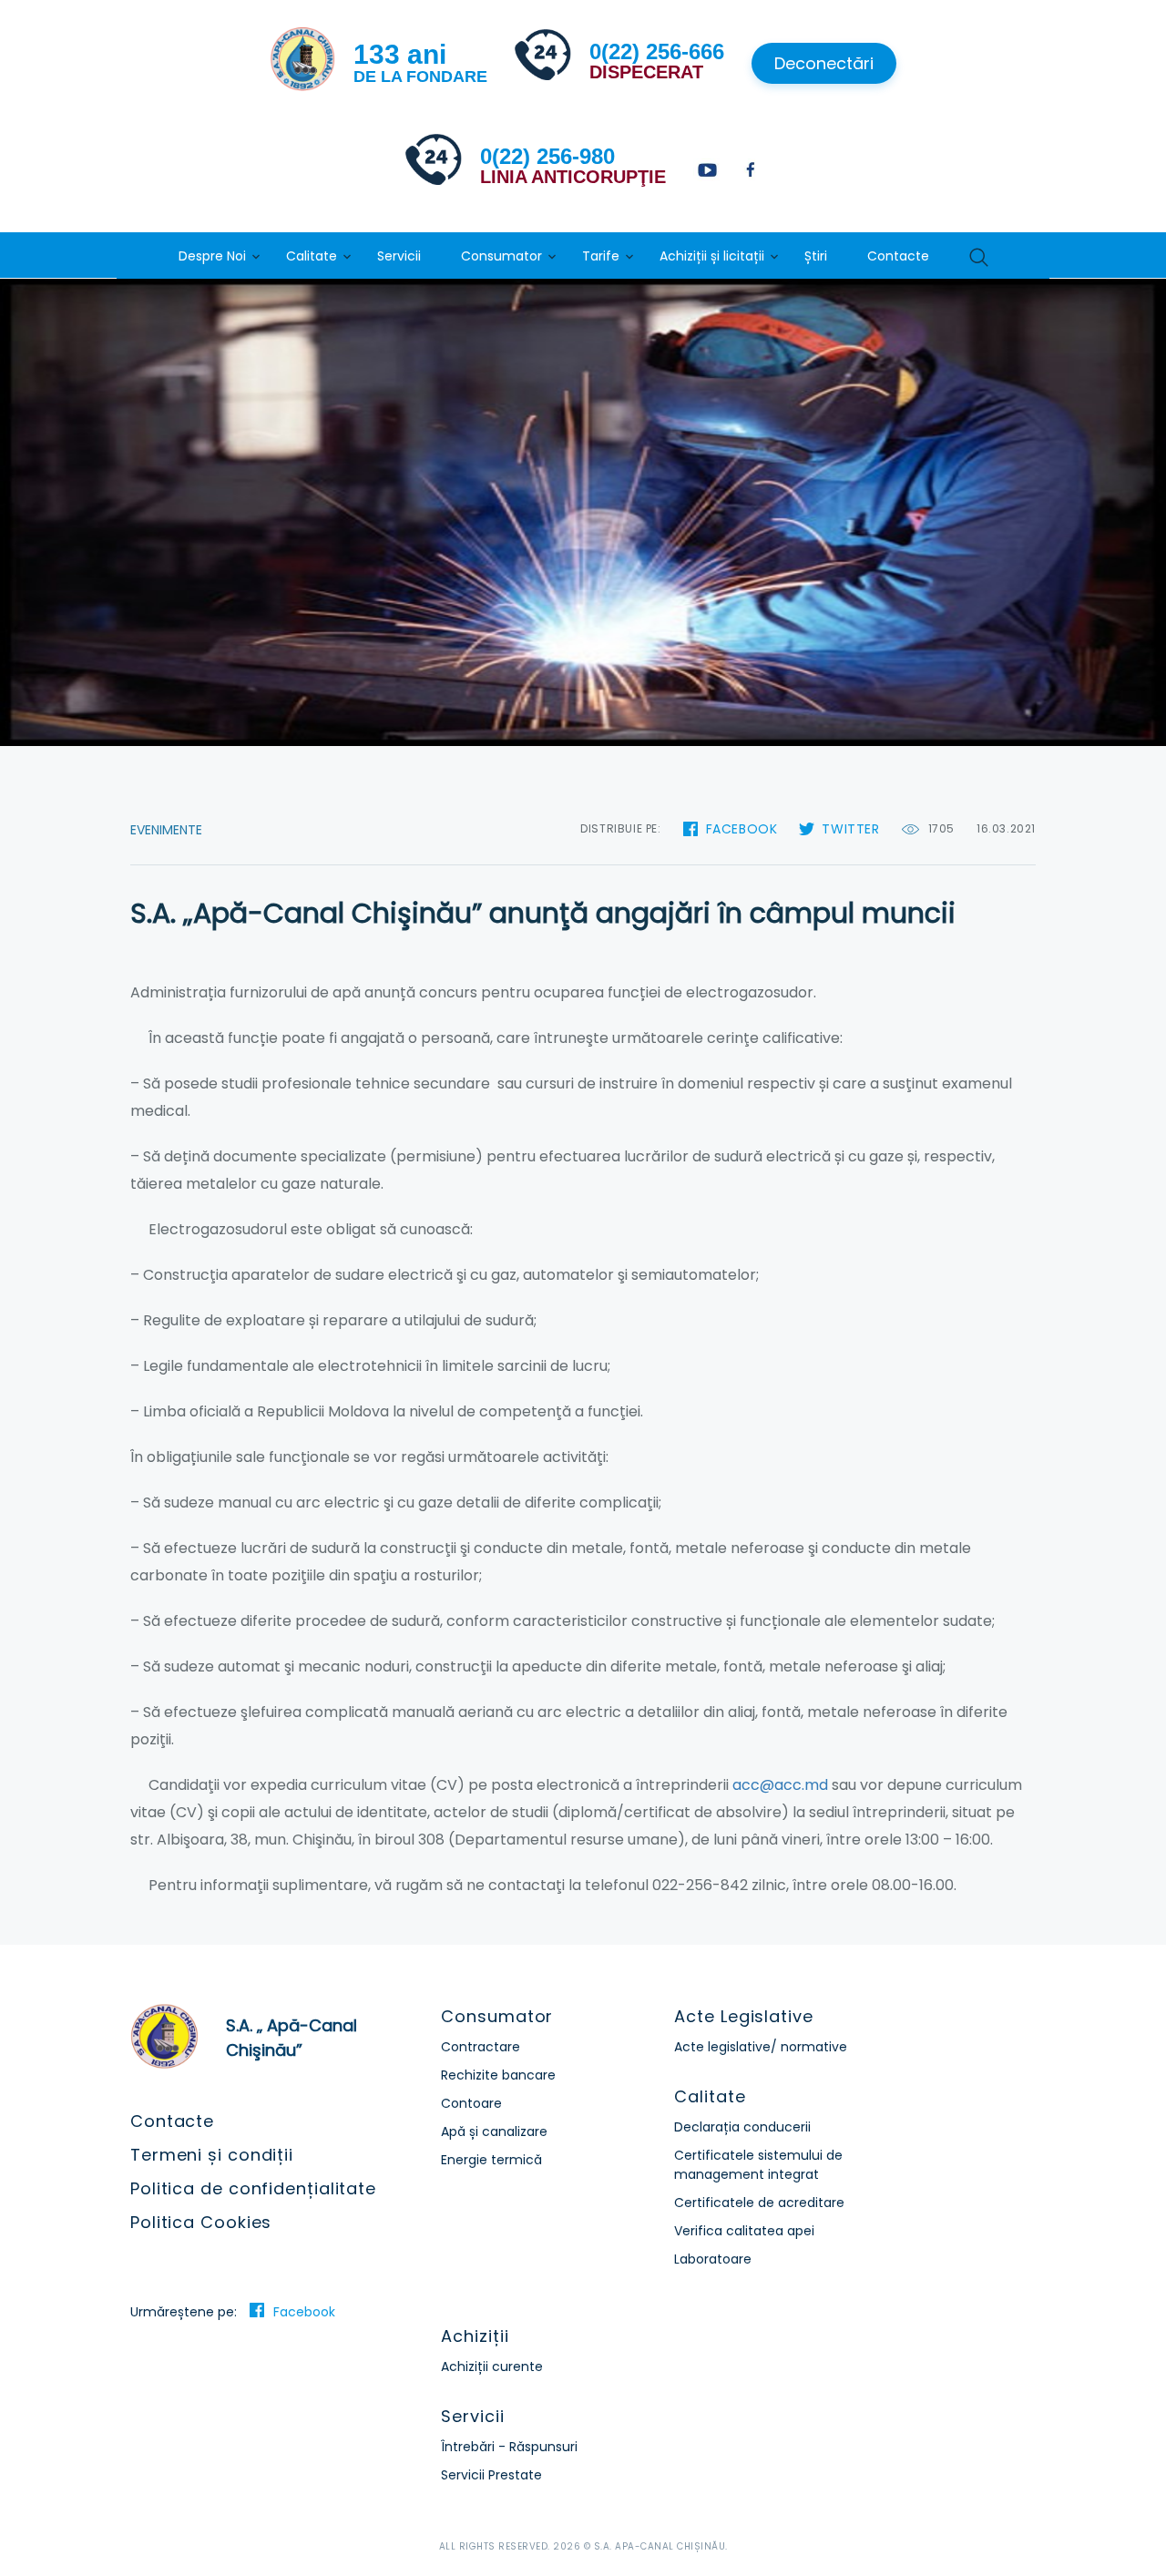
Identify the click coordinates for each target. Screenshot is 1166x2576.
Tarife (601, 256)
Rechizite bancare (498, 2075)
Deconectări (824, 63)
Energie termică (491, 2160)
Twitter (850, 829)
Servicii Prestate (491, 2475)
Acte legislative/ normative (761, 2047)
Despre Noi (212, 256)
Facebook (742, 829)
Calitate (312, 256)
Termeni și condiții (212, 2155)
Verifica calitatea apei (744, 2231)
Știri (816, 256)
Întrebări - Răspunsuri (509, 2447)
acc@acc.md (780, 1785)
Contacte (898, 256)
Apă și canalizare (494, 2131)
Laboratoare (713, 2259)
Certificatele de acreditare (759, 2203)
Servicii (399, 256)
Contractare (481, 2047)
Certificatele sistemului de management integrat (758, 2165)
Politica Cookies (201, 2222)
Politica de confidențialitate (253, 2188)
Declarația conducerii (742, 2127)
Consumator (501, 256)
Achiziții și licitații (712, 256)
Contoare (471, 2103)
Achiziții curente (492, 2366)
